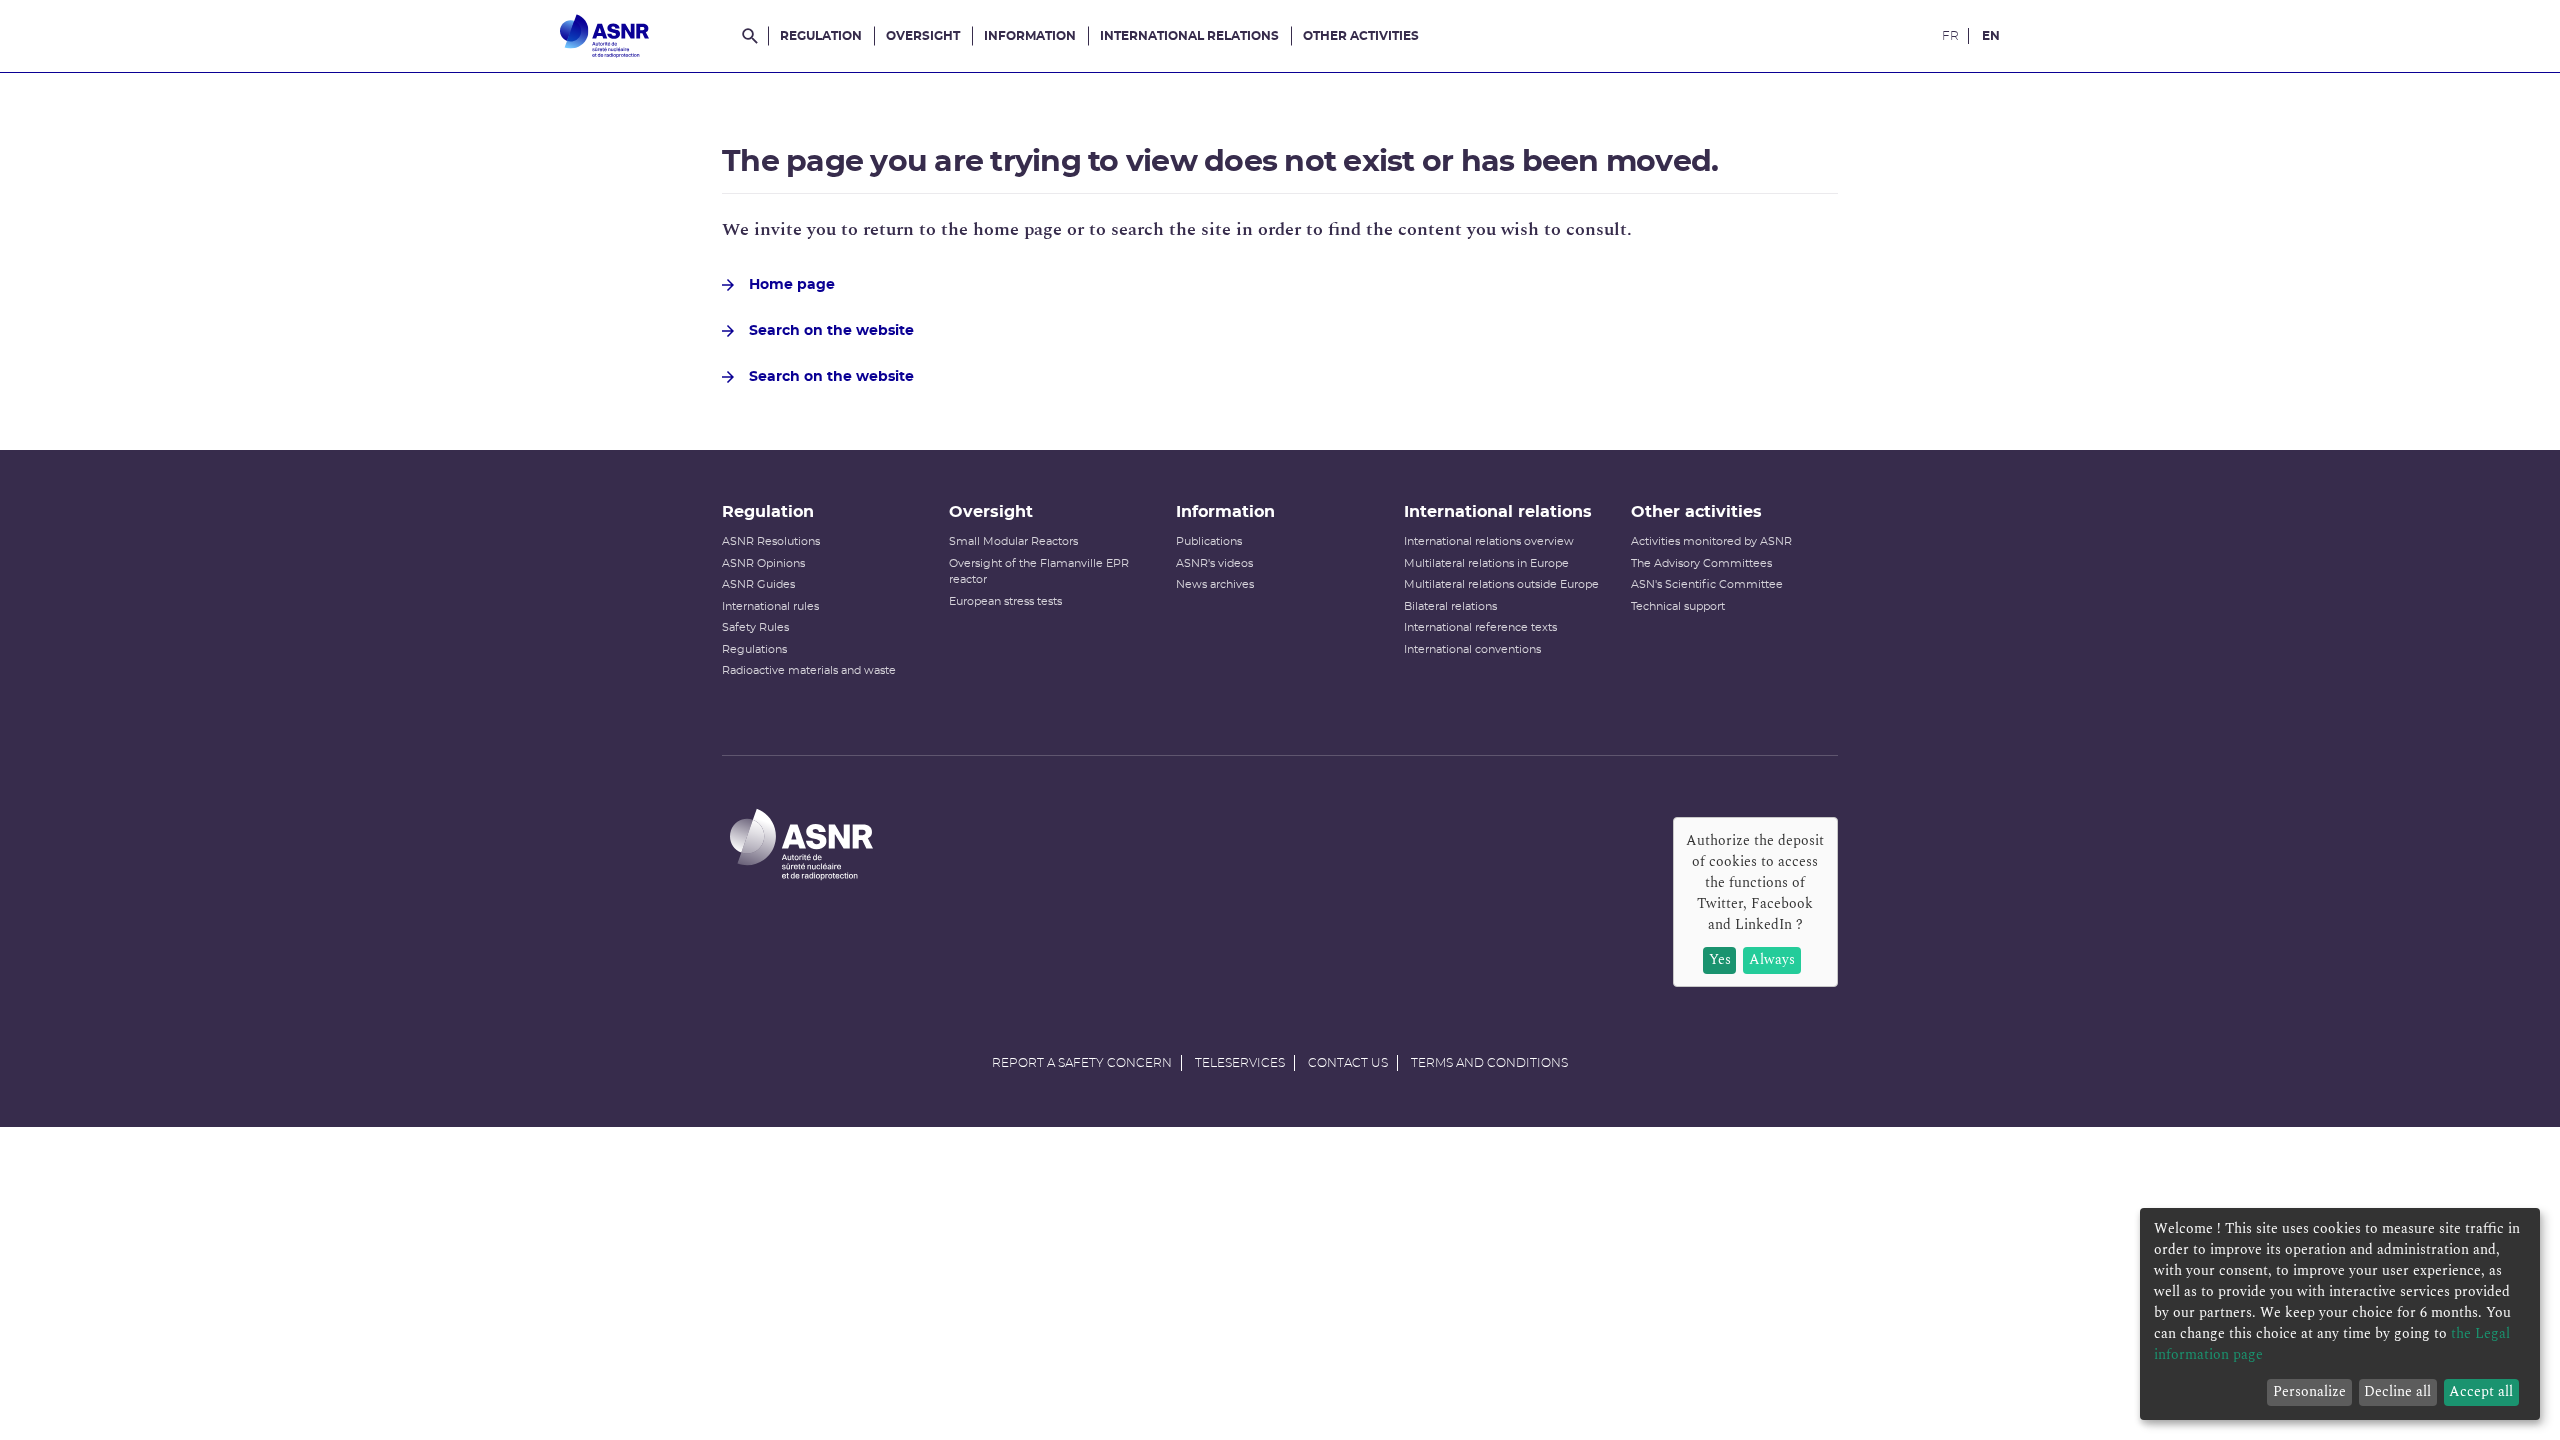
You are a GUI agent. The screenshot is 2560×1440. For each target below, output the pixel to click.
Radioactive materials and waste (809, 670)
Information (1030, 36)
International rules (770, 606)
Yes (1720, 959)
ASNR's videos (1214, 563)
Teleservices (1240, 1063)
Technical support (1678, 606)
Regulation (821, 36)
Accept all (2481, 1391)
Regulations (754, 649)
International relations (1189, 36)
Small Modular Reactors (1013, 541)
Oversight (923, 36)
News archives (1215, 584)
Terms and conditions (1489, 1063)
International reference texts (1480, 627)
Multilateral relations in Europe (1486, 563)
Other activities (1361, 36)
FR (1950, 36)
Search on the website (831, 331)
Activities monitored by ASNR (1711, 541)
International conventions (1472, 649)
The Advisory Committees (1701, 563)
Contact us (1348, 1063)
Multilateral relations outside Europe (1501, 584)
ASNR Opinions (763, 563)
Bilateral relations (1450, 606)
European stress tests (1005, 601)
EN (1991, 36)
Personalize (2309, 1391)
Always (1772, 959)
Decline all (2397, 1391)
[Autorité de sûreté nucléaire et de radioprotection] (604, 36)
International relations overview (1489, 541)
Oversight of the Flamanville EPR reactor (1039, 572)
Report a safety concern (1082, 1063)
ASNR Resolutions (771, 541)
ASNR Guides (758, 584)
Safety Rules (755, 627)
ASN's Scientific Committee (1707, 584)
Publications (1209, 541)
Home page (792, 285)
